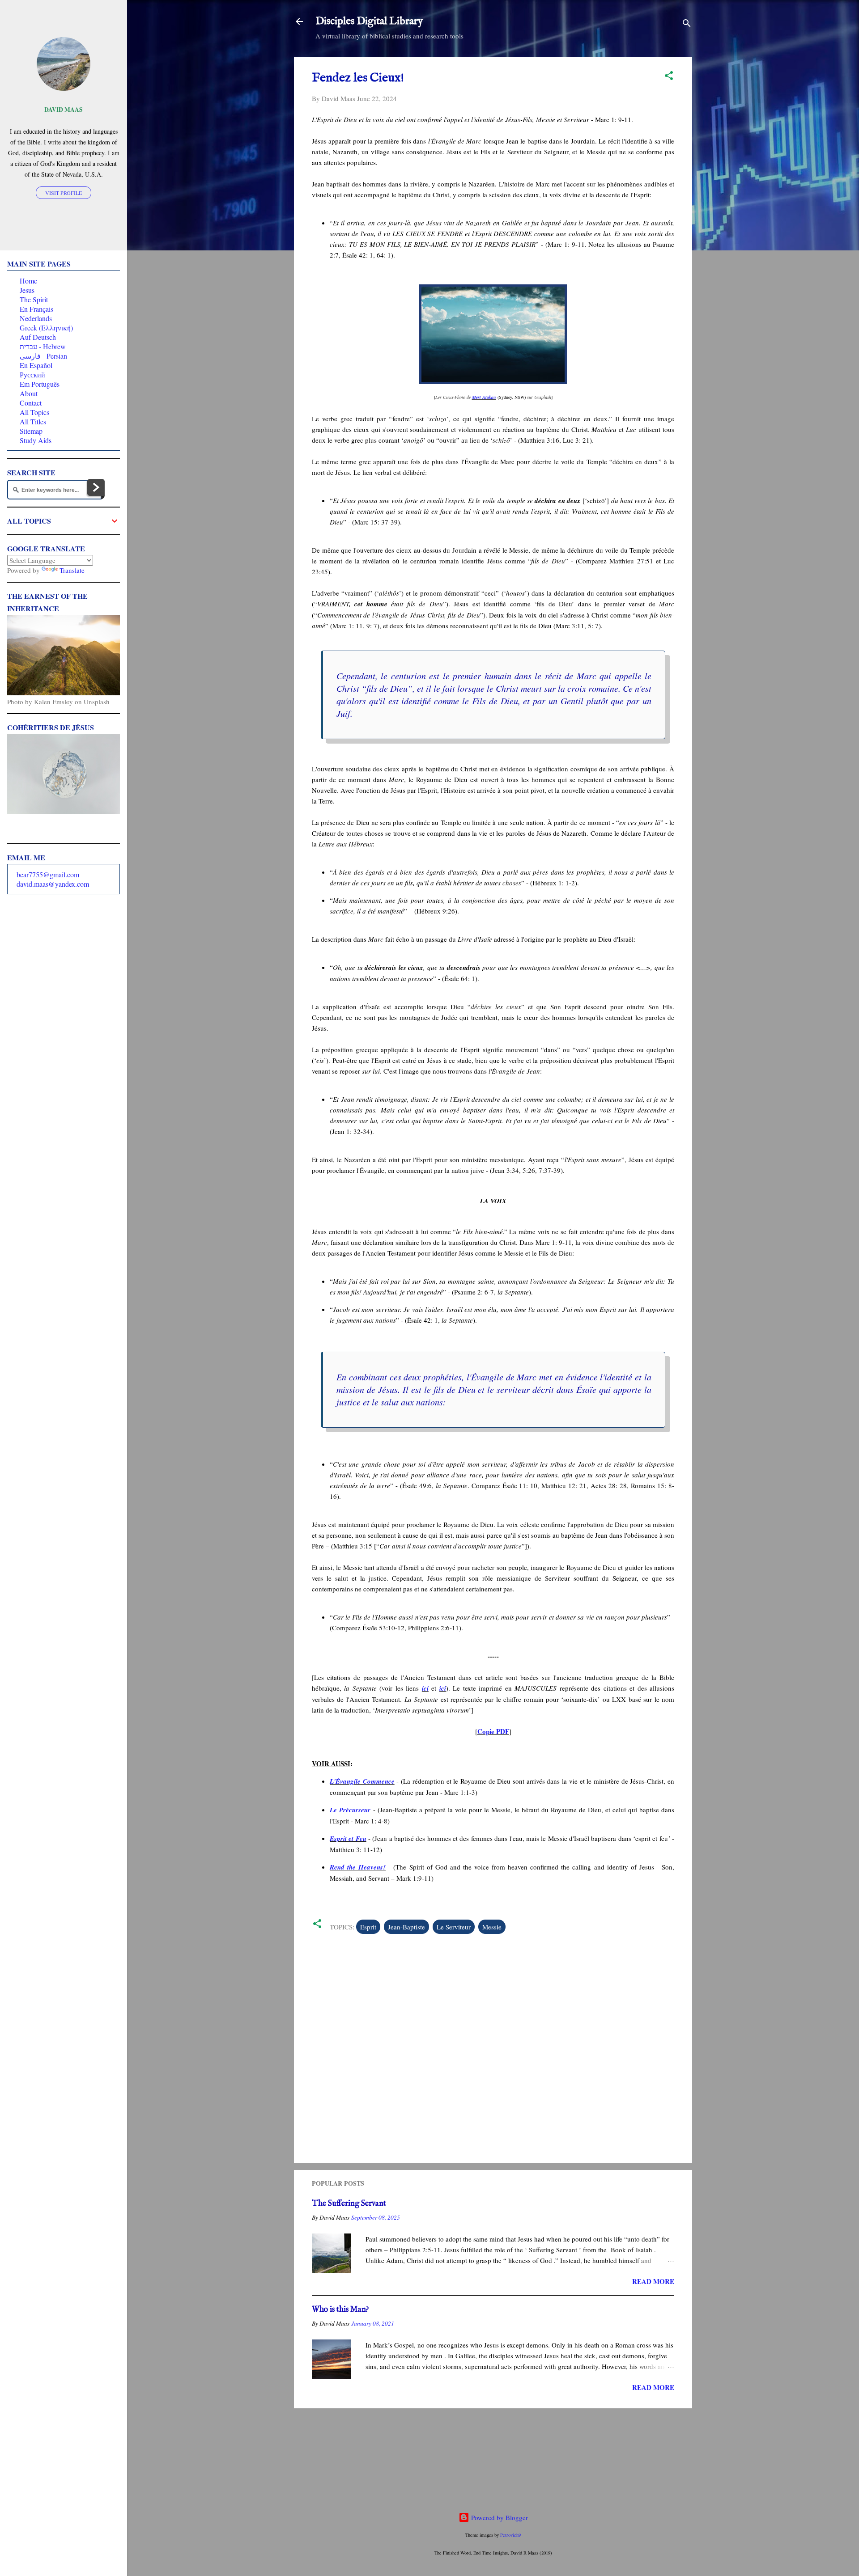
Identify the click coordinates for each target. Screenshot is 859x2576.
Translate (72, 570)
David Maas (64, 110)
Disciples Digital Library (369, 21)
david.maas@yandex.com (53, 884)
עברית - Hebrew (43, 346)
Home (28, 281)
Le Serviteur (454, 1927)
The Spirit (34, 299)
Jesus (27, 290)
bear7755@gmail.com (48, 874)
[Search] (687, 24)
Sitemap (31, 431)
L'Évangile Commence (362, 1781)
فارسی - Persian (43, 356)
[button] (669, 77)
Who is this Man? (340, 2310)
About (29, 393)
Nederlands (36, 318)
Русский (32, 374)
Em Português (40, 384)
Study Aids (36, 440)
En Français (36, 309)
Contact (31, 403)
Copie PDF (493, 1731)
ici (425, 1688)
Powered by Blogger (499, 2517)
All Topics (34, 412)
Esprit (368, 1927)
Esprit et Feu (348, 1838)
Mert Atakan (484, 397)
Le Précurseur (350, 1810)
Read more (653, 2281)
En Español (36, 365)
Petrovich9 (510, 2535)
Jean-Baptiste (406, 1927)
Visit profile (64, 193)
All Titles (33, 421)
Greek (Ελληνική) (46, 328)
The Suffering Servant (349, 2204)
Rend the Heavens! (358, 1867)
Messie (492, 1927)
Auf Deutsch (38, 337)
